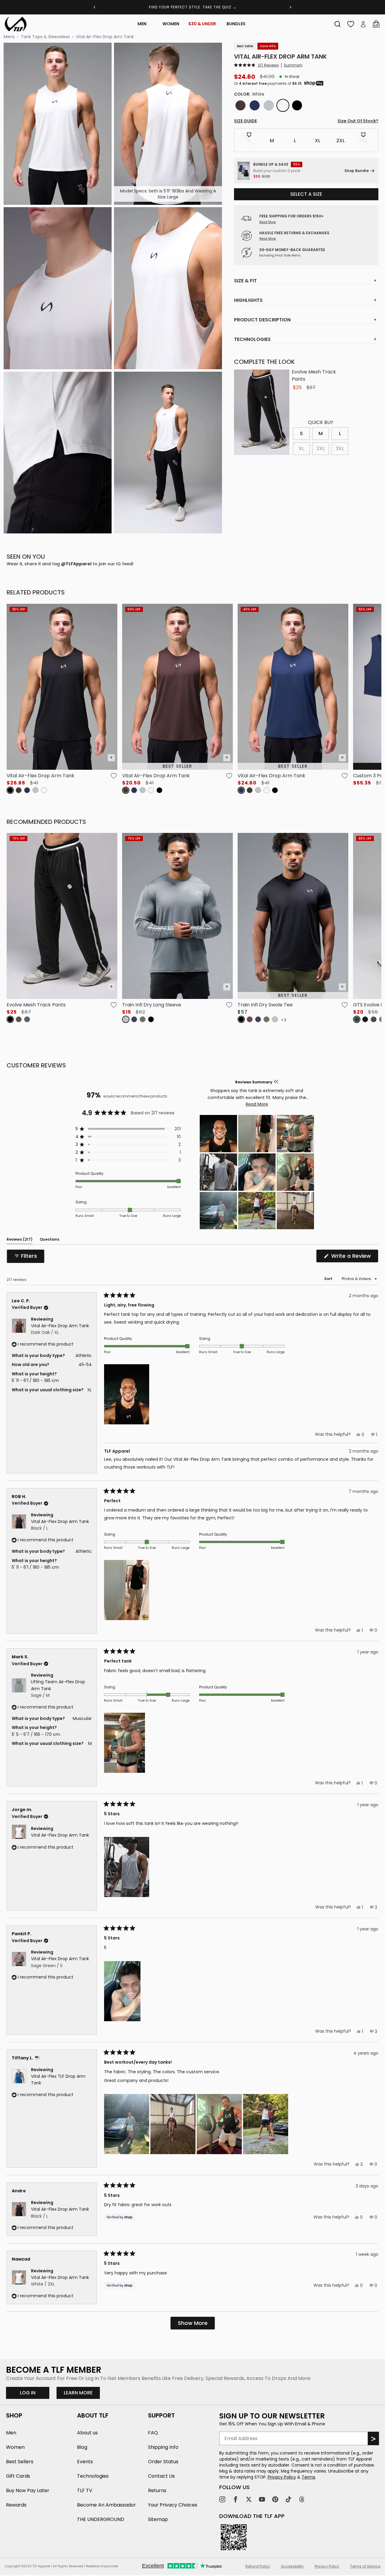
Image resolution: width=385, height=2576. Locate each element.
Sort (329, 1279)
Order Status (163, 2462)
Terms (308, 2477)
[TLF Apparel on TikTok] (288, 2499)
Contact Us (161, 2476)
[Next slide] (291, 7)
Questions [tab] (49, 1240)
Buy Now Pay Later (28, 2490)
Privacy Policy (282, 2477)
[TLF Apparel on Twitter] (249, 2499)
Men (142, 24)
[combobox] (337, 24)
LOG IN (28, 2393)
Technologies (93, 2476)
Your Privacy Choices (173, 2505)
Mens (9, 37)
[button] (256, 65)
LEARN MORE (82, 2393)
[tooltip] (276, 1082)
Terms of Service (365, 2566)
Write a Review (354, 1257)
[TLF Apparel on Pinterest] (275, 2499)
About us (87, 2433)
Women (171, 24)
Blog (82, 2447)
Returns (157, 2490)
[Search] (337, 24)
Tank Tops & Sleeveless (45, 37)
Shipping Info (163, 2447)
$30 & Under (202, 24)
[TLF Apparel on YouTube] (262, 2499)
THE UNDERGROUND (101, 2519)
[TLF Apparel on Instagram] (222, 2499)
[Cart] (376, 24)
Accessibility (292, 2566)
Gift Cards (18, 2476)
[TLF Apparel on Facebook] (236, 2499)
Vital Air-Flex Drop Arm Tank (105, 37)
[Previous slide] (94, 7)
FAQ (153, 2433)
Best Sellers (20, 2462)
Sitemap (158, 2519)
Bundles (236, 24)
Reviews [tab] (20, 1240)
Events (85, 2462)
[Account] (363, 24)
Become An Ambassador (106, 2505)
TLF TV (85, 2490)
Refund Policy (258, 2566)
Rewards (16, 2505)
